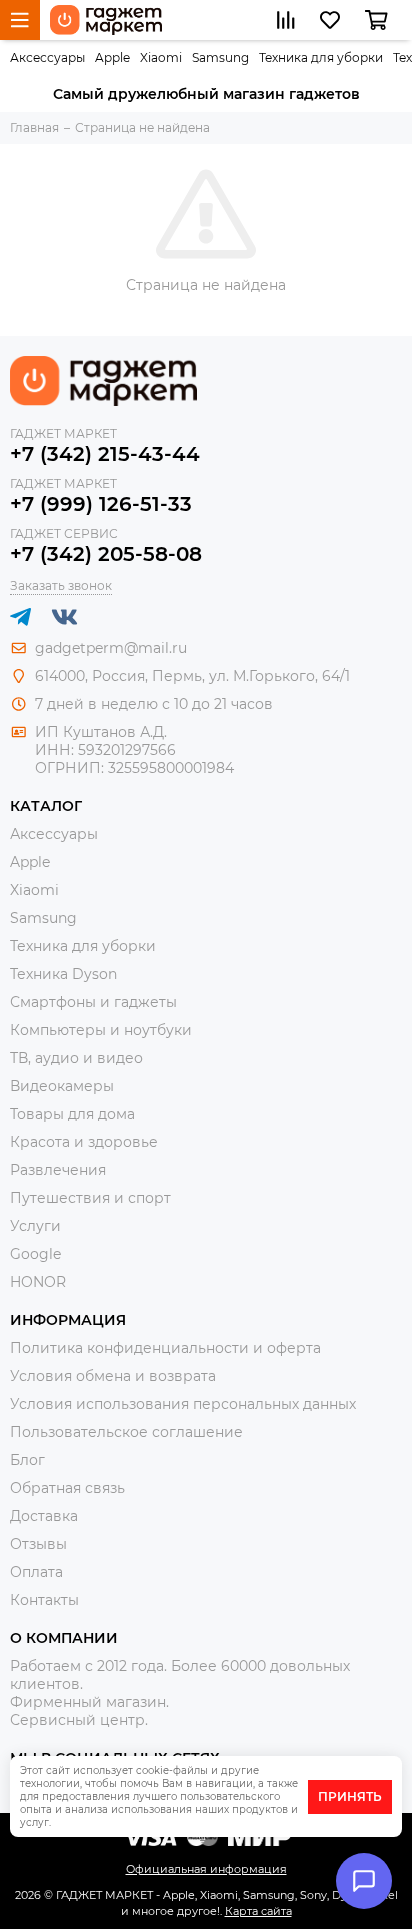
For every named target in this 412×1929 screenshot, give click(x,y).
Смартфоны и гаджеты (93, 1002)
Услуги (35, 1226)
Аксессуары (47, 57)
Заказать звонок (61, 585)
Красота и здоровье (84, 1142)
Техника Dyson (63, 974)
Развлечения (58, 1170)
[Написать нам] (364, 1881)
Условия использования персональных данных (183, 1404)
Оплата (36, 1572)
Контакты (44, 1600)
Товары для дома (72, 1114)
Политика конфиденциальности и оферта (165, 1348)
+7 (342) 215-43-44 (105, 454)
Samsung (220, 57)
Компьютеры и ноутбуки (101, 1030)
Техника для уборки (321, 57)
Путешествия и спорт (90, 1198)
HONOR (38, 1282)
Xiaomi (161, 57)
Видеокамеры (62, 1086)
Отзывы (38, 1544)
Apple (112, 57)
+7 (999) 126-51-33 (101, 504)
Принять (350, 1796)
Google (35, 1254)
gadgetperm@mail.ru (111, 648)
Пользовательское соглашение (126, 1432)
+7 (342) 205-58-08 (106, 554)
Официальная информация (206, 1869)
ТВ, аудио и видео (76, 1058)
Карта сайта (258, 1911)
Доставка (44, 1516)
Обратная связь (67, 1488)
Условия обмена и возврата (113, 1376)
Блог (27, 1460)
